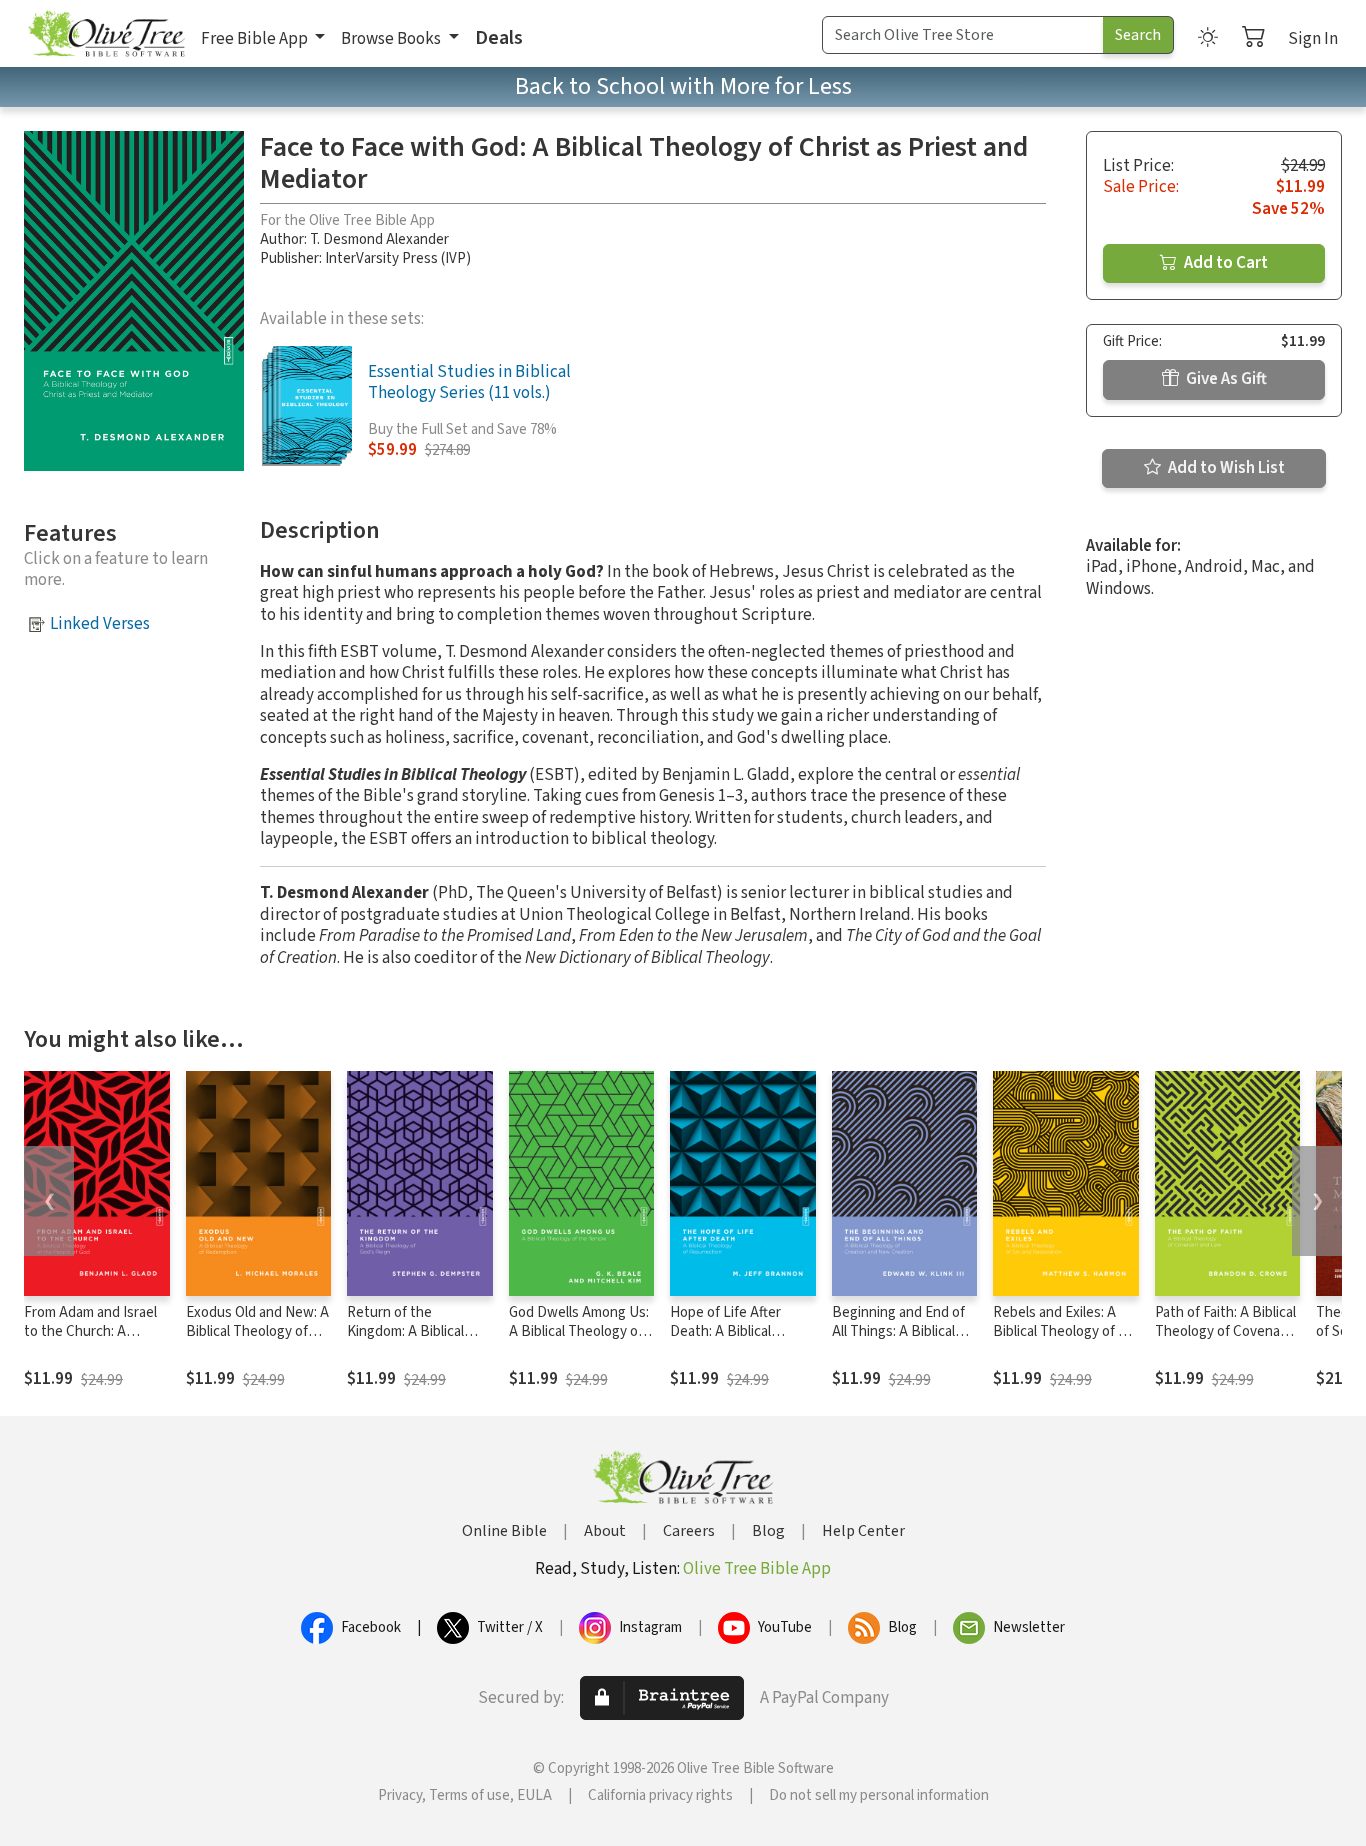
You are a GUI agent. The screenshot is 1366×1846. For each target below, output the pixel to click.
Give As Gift (1225, 379)
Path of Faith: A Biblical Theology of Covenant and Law (1225, 1331)
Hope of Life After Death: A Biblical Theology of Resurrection (725, 1341)
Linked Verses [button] (100, 624)
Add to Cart (1224, 263)
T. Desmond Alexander (379, 239)
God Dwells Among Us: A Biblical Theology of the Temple (579, 1331)
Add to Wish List (1225, 468)
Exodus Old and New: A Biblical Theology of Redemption (257, 1331)
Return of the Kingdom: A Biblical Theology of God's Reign (405, 1341)
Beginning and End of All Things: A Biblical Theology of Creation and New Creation (898, 1341)
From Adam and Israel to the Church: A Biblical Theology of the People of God (90, 1341)
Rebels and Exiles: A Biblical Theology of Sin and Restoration (1065, 1331)
